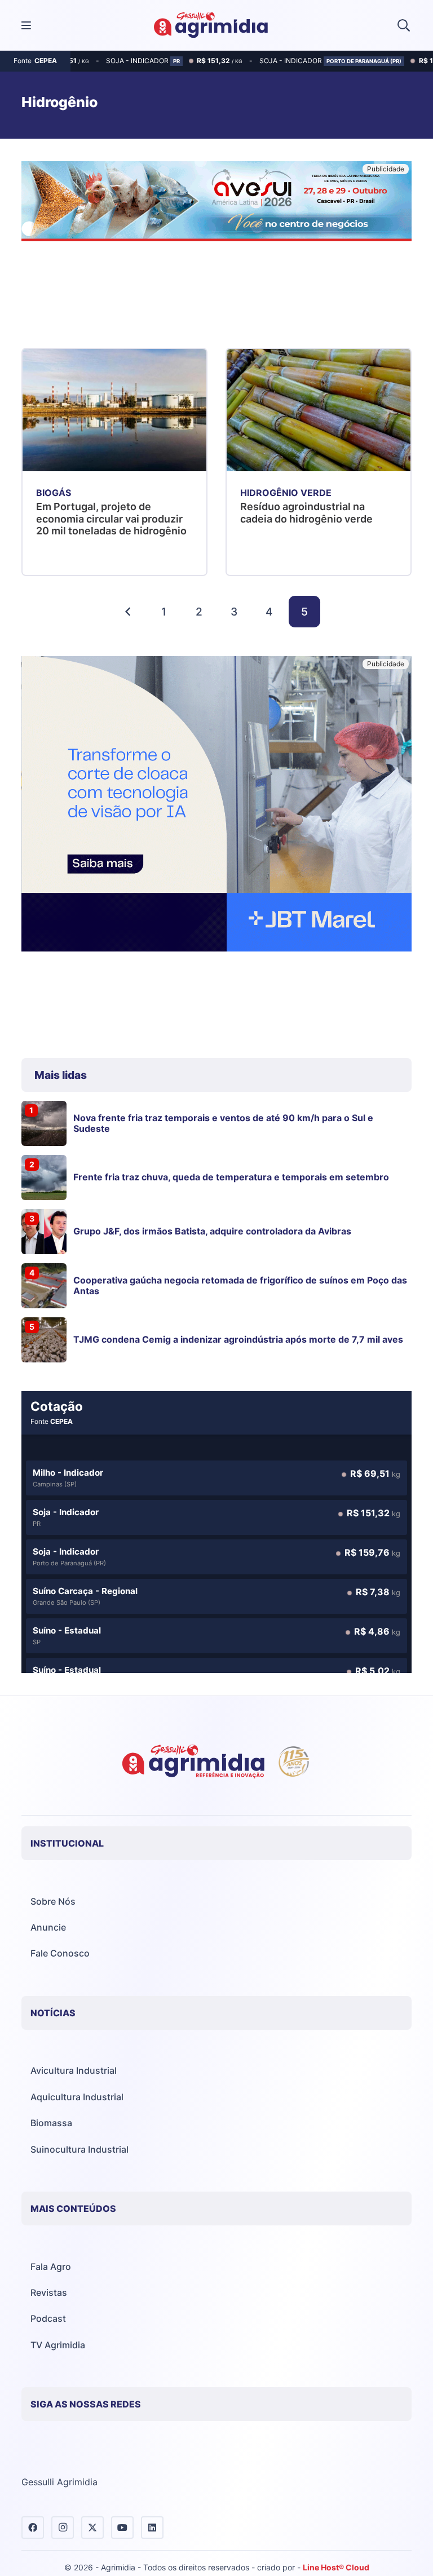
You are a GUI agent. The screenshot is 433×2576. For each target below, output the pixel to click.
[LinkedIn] (152, 2528)
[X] (92, 2528)
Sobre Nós (53, 1901)
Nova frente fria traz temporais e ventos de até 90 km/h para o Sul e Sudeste (223, 1123)
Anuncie (48, 1927)
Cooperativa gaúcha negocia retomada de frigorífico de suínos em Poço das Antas (240, 1285)
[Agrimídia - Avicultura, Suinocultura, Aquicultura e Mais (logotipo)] (211, 25)
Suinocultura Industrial (79, 2149)
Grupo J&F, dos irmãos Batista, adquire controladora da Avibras (212, 1231)
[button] (404, 25)
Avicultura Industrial (74, 2070)
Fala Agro (51, 2267)
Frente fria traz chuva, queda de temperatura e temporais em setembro (231, 1177)
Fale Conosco (60, 1953)
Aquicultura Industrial (77, 2097)
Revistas (49, 2292)
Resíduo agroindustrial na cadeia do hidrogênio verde (306, 513)
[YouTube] (122, 2528)
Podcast (48, 2318)
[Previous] (129, 612)
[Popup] (26, 26)
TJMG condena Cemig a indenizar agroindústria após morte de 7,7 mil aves (238, 1339)
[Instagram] (63, 2528)
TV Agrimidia (58, 2345)
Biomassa (51, 2123)
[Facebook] (33, 2528)
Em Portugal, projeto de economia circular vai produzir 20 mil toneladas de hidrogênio (111, 519)
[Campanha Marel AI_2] (216, 805)
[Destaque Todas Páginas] (216, 203)
